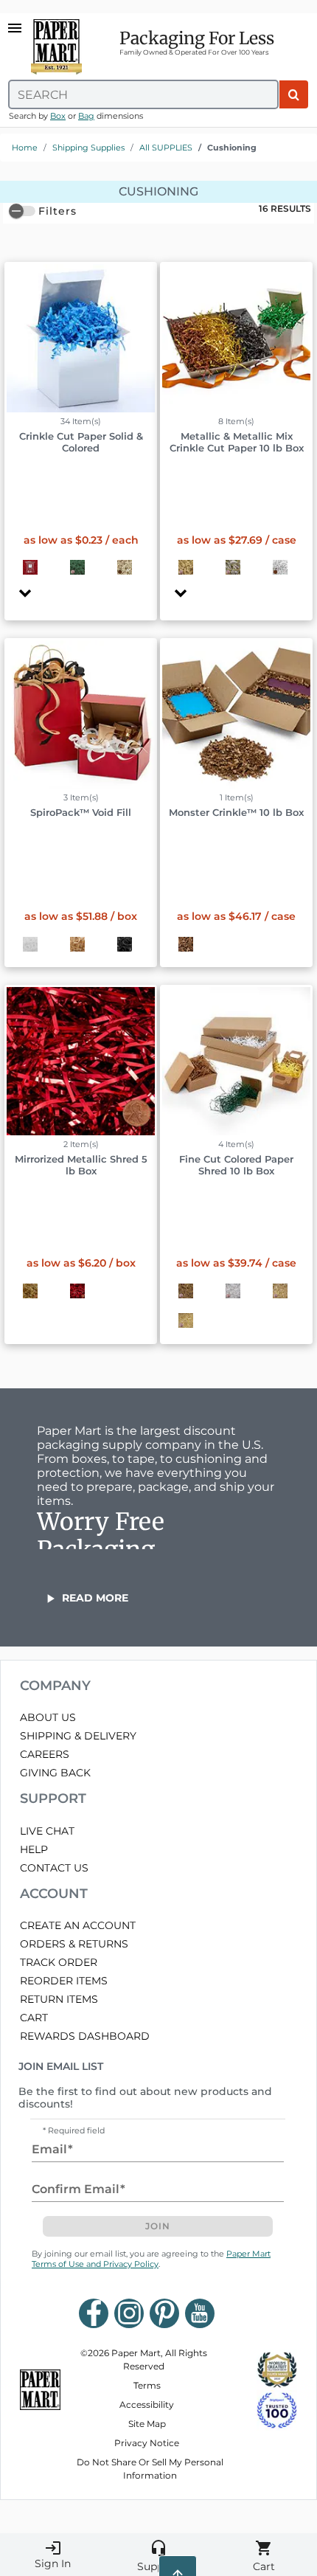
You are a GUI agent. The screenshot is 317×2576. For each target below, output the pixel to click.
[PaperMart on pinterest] (164, 2313)
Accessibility (147, 2404)
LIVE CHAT (47, 1831)
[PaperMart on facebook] (94, 2313)
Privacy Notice (147, 2443)
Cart (264, 2556)
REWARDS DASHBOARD (85, 2036)
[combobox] (143, 94)
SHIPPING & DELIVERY (78, 1736)
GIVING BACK (55, 1773)
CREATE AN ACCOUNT (78, 1925)
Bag (86, 116)
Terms (147, 2385)
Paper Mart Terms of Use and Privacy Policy (151, 2259)
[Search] (294, 94)
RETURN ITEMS (59, 1999)
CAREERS (45, 1754)
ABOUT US (48, 1717)
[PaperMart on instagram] (129, 2313)
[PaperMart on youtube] (200, 2313)
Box (58, 116)
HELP (34, 1849)
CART (34, 2018)
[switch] (22, 211)
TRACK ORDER (59, 1962)
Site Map (147, 2424)
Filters (58, 211)
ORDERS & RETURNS (74, 1944)
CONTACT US (54, 1868)
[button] (81, 430)
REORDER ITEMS (64, 1981)
